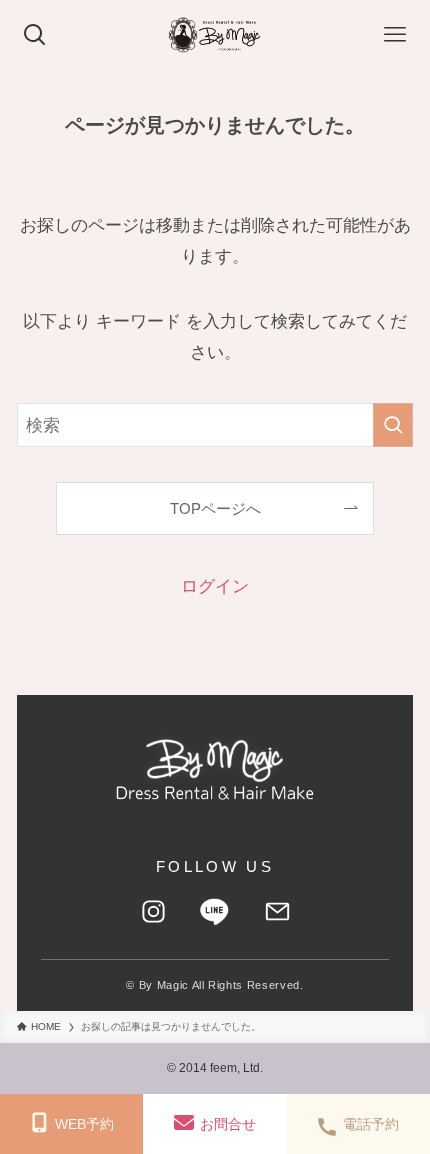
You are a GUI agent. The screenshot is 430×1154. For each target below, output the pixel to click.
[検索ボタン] (35, 35)
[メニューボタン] (395, 35)
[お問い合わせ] (277, 912)
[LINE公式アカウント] (215, 912)
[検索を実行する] (393, 425)
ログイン (215, 586)
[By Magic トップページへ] (215, 770)
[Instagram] (153, 912)
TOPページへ (215, 508)
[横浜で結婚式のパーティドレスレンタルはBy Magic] (214, 35)
